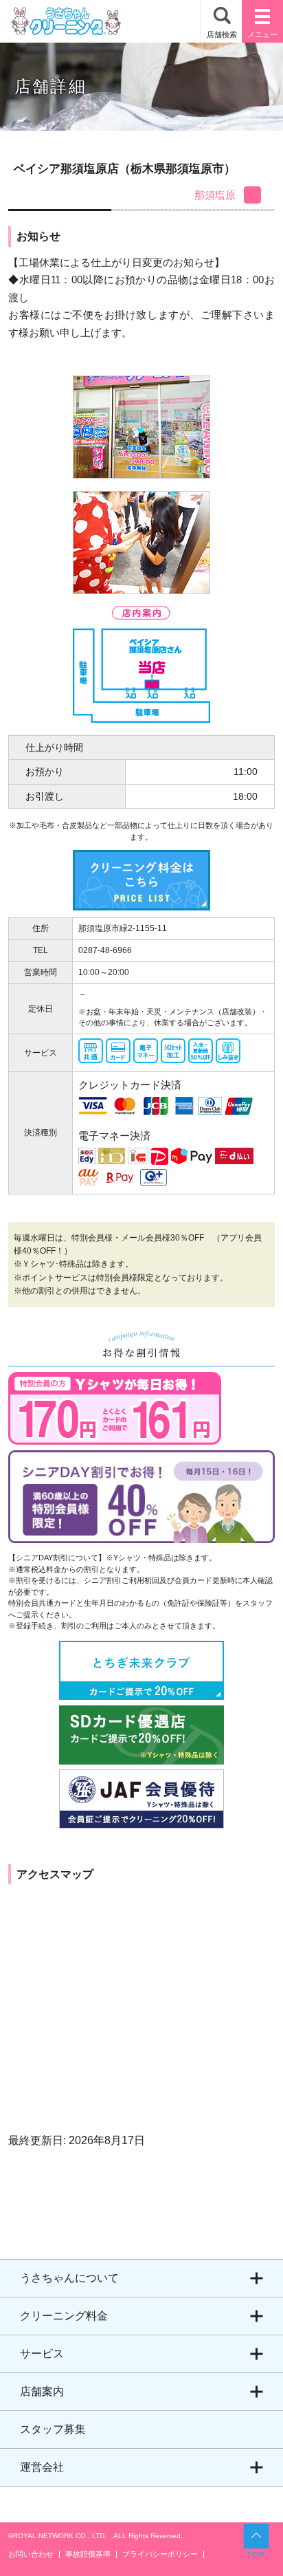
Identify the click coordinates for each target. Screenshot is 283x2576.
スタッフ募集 (53, 2429)
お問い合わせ (31, 2554)
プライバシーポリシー (160, 2554)
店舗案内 (42, 2391)
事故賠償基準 (88, 2554)
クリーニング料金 (64, 2316)
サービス (42, 2354)
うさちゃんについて (69, 2278)
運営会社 (42, 2467)
